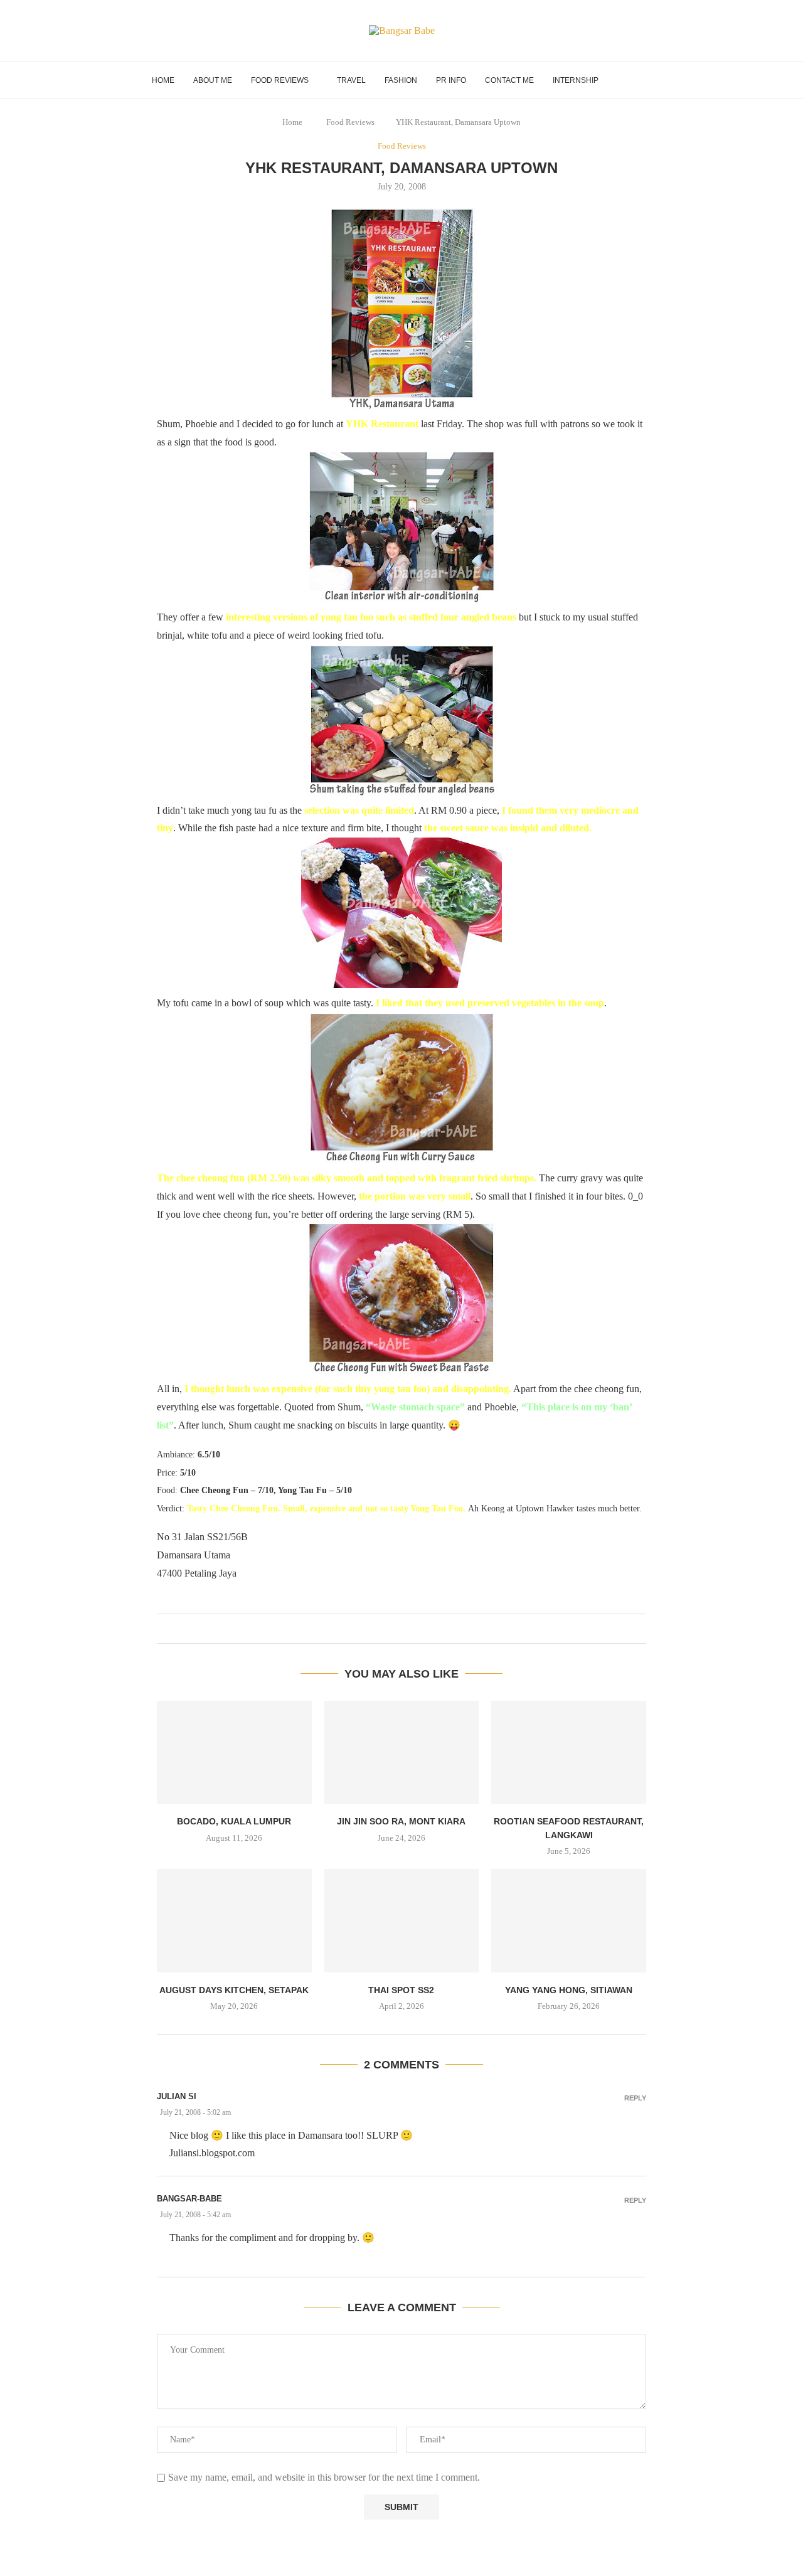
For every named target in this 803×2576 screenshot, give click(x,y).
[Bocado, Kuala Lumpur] (234, 1752)
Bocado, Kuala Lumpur (234, 1821)
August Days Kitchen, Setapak (234, 1990)
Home (163, 80)
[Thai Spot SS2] (402, 1920)
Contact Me (509, 80)
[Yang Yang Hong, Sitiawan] (569, 1920)
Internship (576, 80)
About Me (213, 80)
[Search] (646, 80)
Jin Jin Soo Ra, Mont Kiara (401, 1821)
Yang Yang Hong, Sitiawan (569, 1990)
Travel (351, 80)
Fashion (401, 80)
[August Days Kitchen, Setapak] (234, 1920)
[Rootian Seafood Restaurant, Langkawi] (569, 1752)
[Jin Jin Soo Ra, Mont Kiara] (402, 1752)
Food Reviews (280, 80)
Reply (635, 2098)
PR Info (451, 80)
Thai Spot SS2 (401, 1990)
